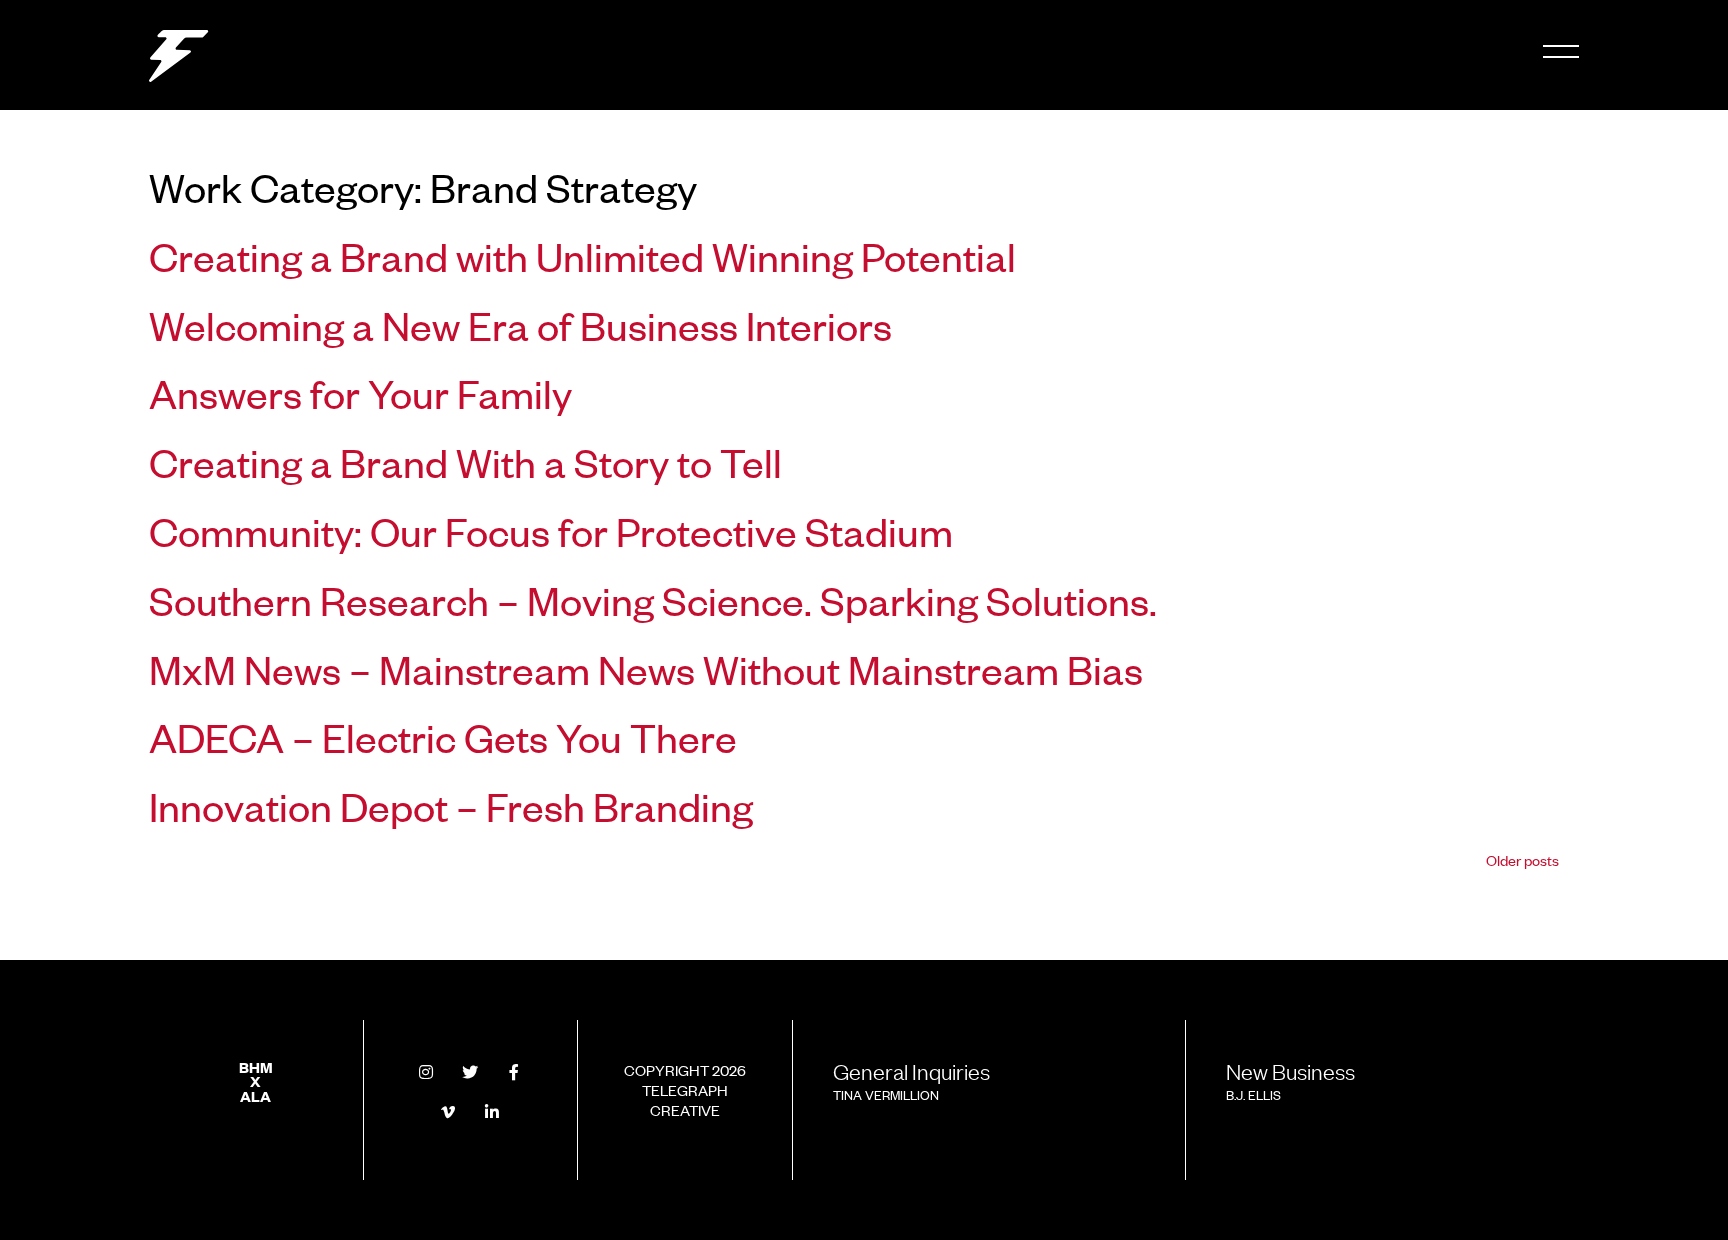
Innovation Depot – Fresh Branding (451, 805)
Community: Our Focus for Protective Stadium (551, 530)
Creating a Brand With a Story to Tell (465, 461)
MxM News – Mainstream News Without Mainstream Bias (646, 668)
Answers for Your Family (360, 392)
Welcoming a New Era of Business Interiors (520, 324)
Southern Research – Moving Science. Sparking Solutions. (653, 599)
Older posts (1522, 859)
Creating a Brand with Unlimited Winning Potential (582, 255)
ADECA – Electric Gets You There (443, 736)
